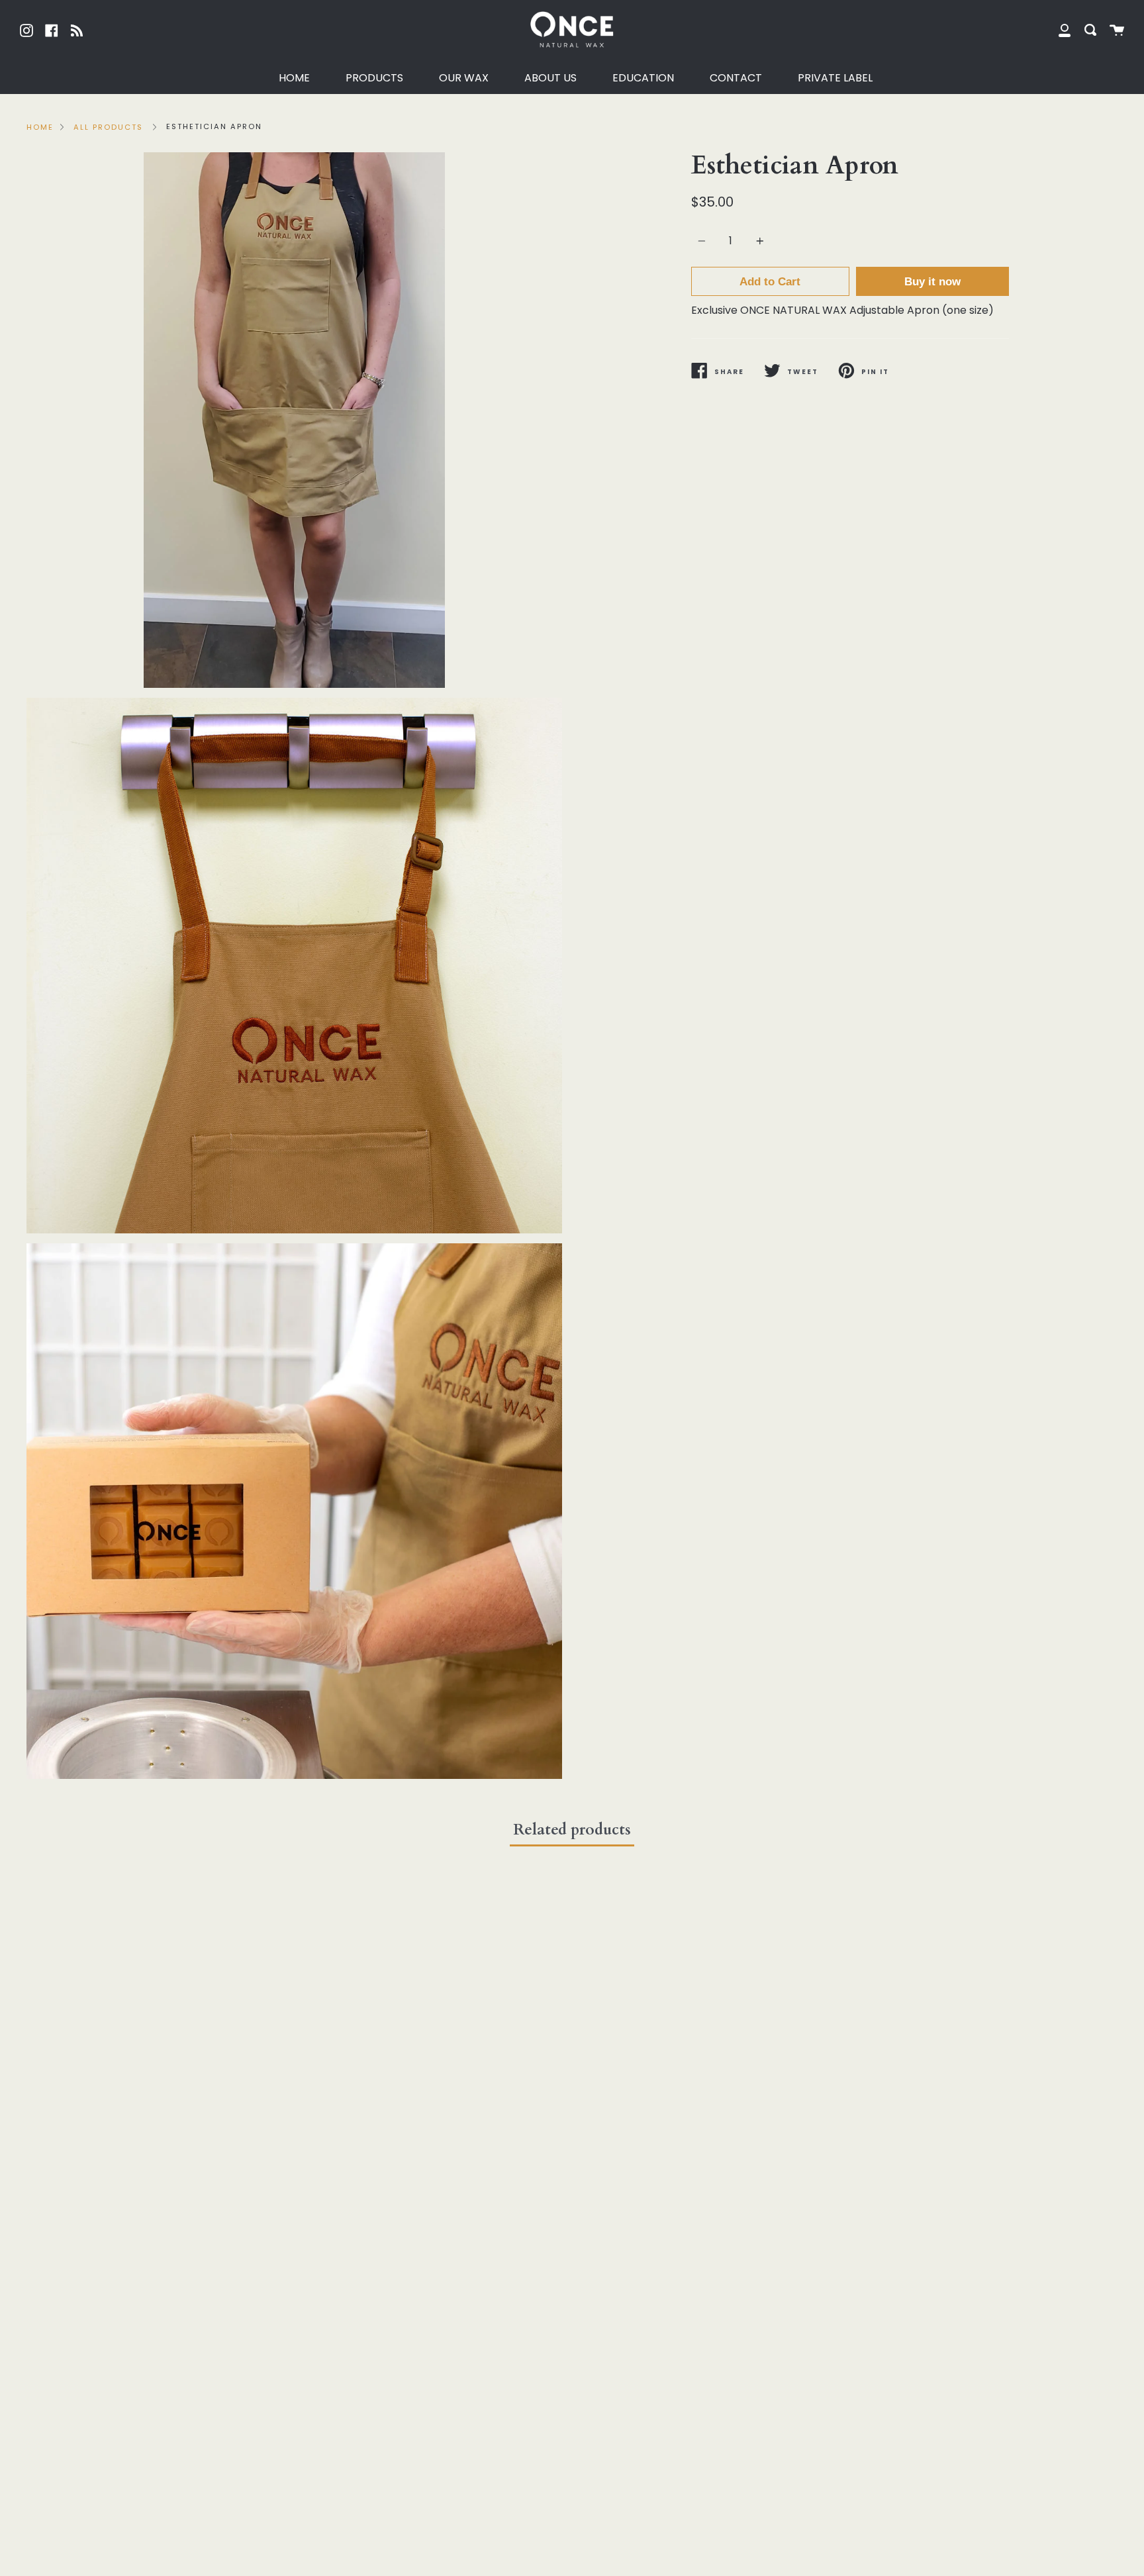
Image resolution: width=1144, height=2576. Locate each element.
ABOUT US (550, 78)
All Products (108, 127)
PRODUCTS (374, 78)
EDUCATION (643, 78)
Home (40, 127)
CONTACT (736, 78)
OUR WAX (464, 78)
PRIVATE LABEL (835, 78)
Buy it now (932, 282)
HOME (294, 78)
